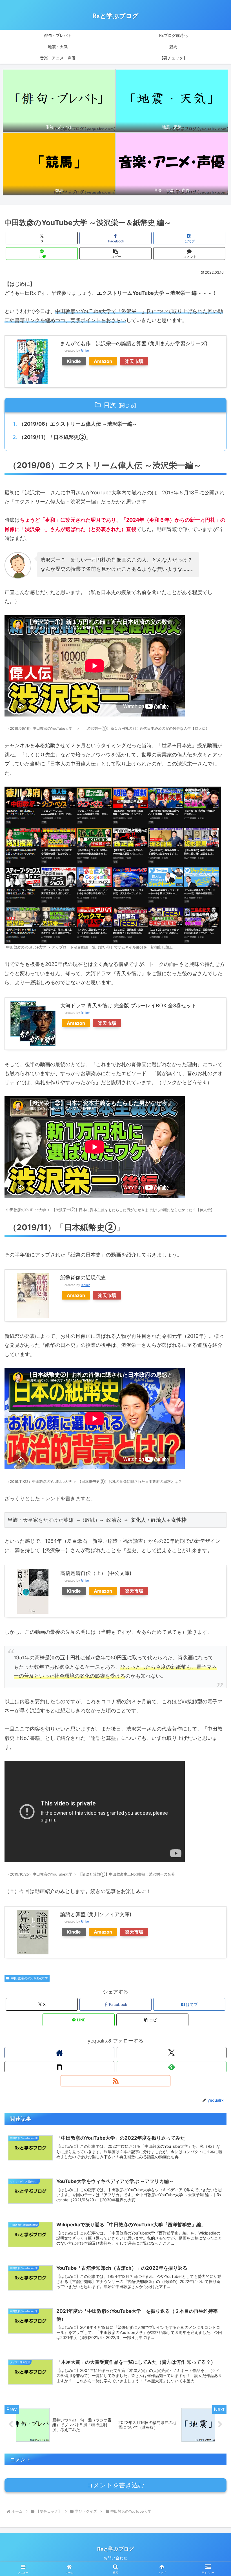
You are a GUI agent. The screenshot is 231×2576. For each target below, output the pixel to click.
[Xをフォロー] (172, 2053)
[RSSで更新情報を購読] (115, 2081)
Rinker (85, 351)
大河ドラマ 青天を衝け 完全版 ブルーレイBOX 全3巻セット (128, 1005)
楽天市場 (134, 361)
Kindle (74, 361)
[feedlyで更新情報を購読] (172, 2067)
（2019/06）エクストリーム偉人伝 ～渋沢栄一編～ (78, 424)
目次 (110, 405)
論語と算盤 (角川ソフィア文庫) (96, 1914)
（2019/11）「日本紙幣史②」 (55, 437)
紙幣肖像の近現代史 (83, 1277)
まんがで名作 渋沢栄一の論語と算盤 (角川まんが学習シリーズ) (134, 343)
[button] (115, 254)
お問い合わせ (115, 2558)
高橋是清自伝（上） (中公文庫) (96, 1573)
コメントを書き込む (116, 2485)
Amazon (103, 361)
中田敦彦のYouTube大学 (29, 1978)
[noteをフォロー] (59, 2067)
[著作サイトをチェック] (59, 2053)
